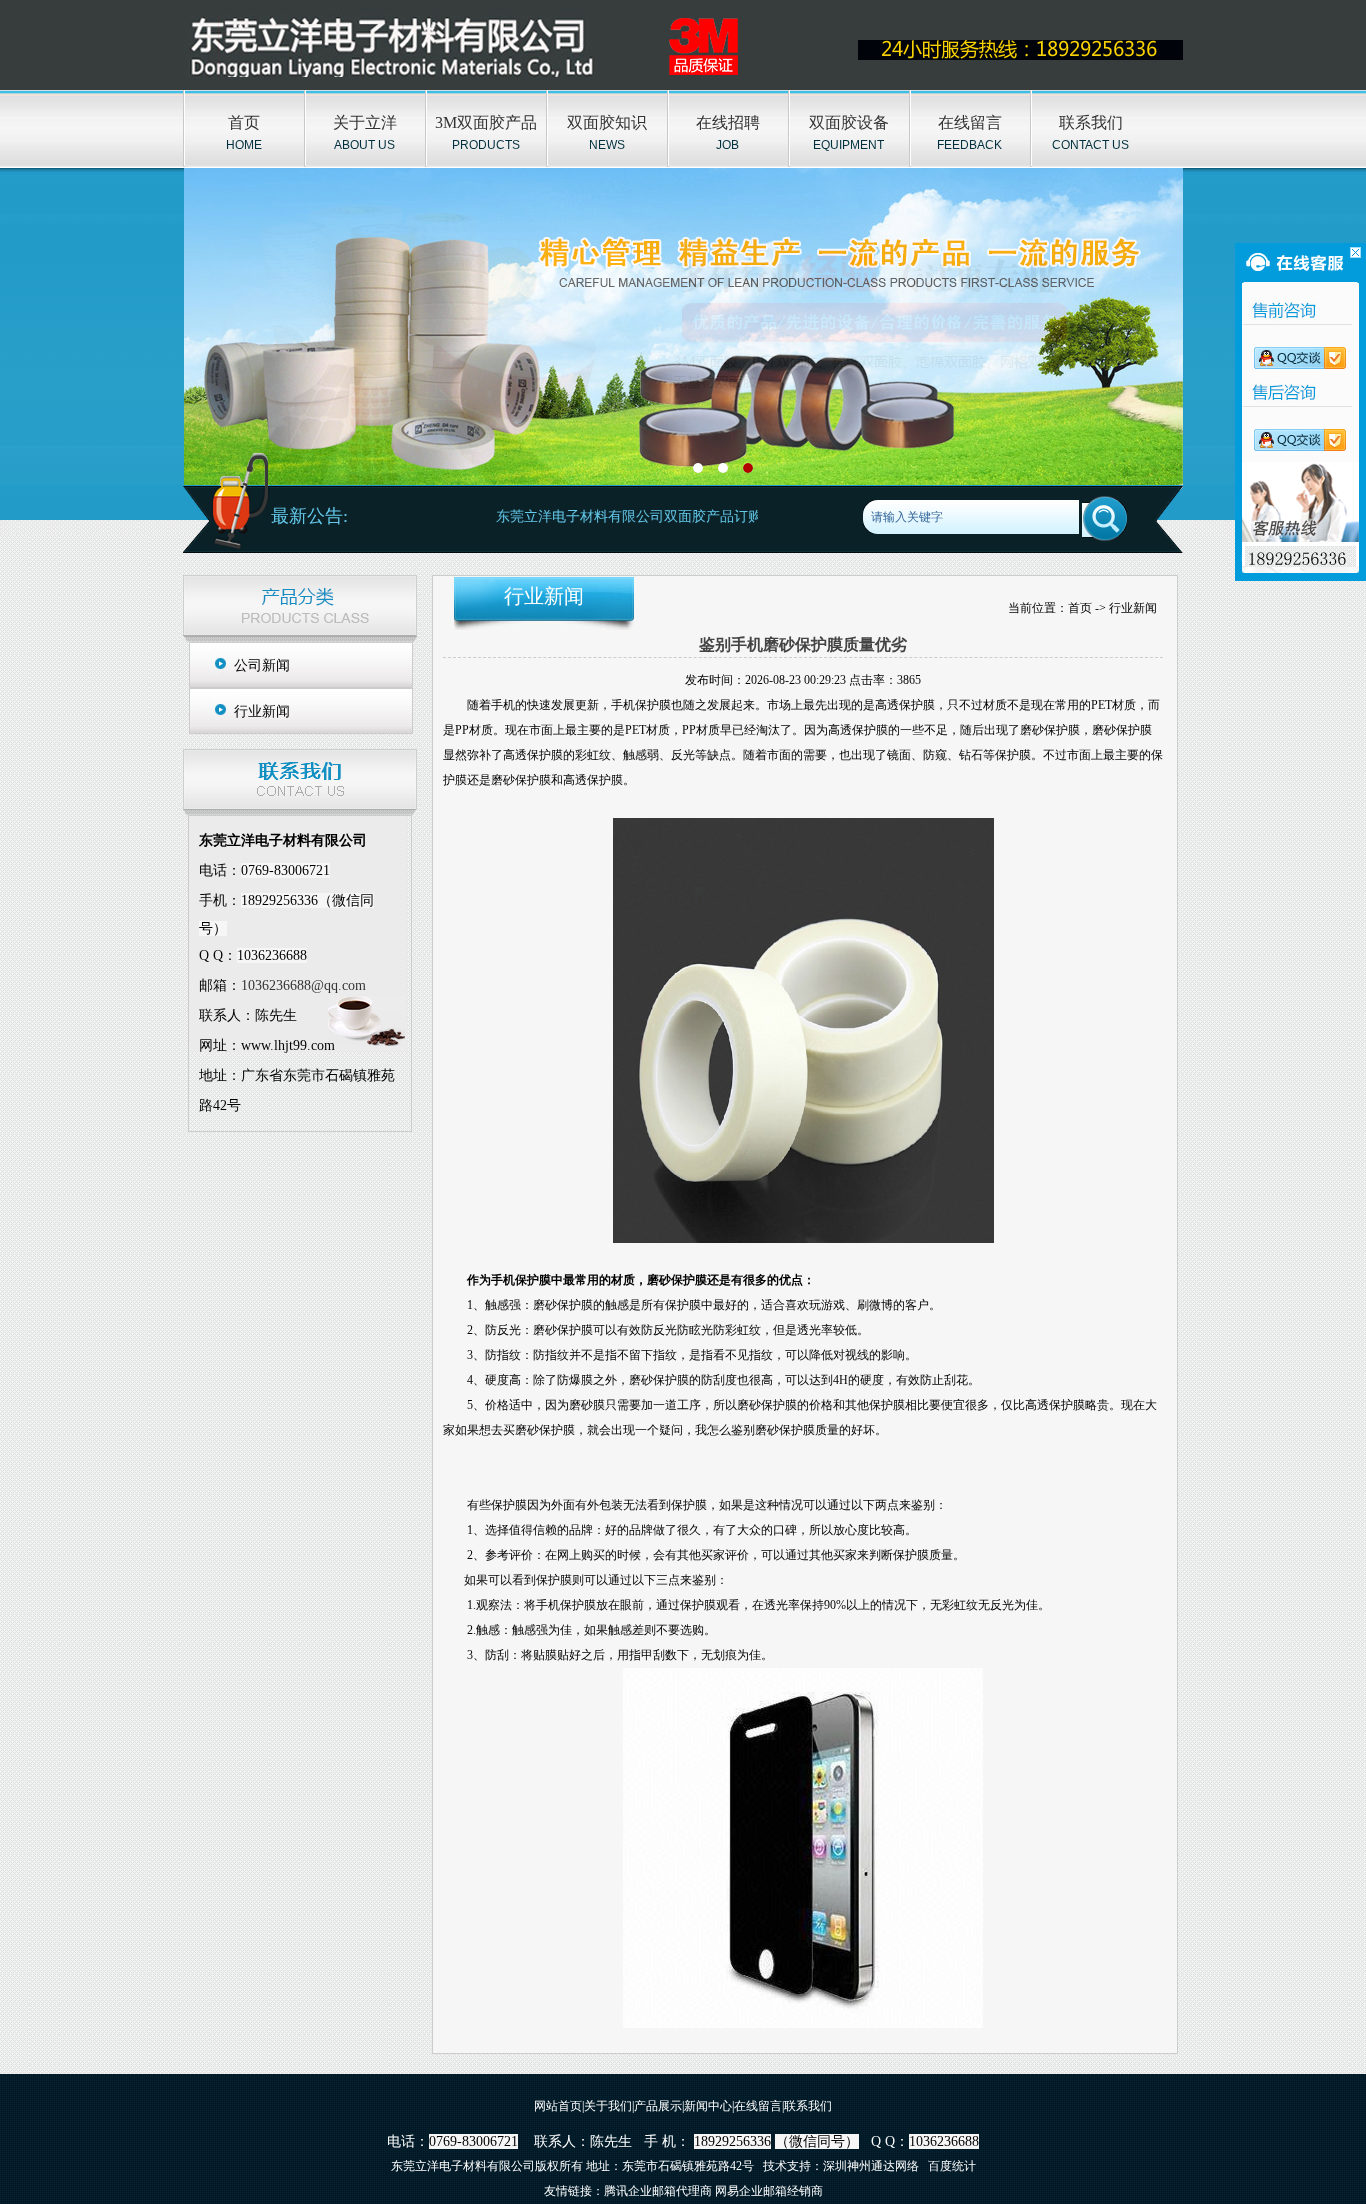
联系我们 (1091, 122)
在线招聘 (728, 122)
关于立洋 (365, 122)
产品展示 (658, 2106)
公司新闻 (262, 665)
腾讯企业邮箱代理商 (658, 2191)
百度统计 (952, 2166)
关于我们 (608, 2106)
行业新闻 (262, 711)
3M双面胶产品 (486, 122)
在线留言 (970, 122)
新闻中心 (708, 2106)
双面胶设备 (849, 122)
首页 (244, 122)
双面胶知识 (607, 122)
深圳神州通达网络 (871, 2166)
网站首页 (558, 2106)
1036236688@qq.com (303, 985)
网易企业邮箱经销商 (769, 2191)
